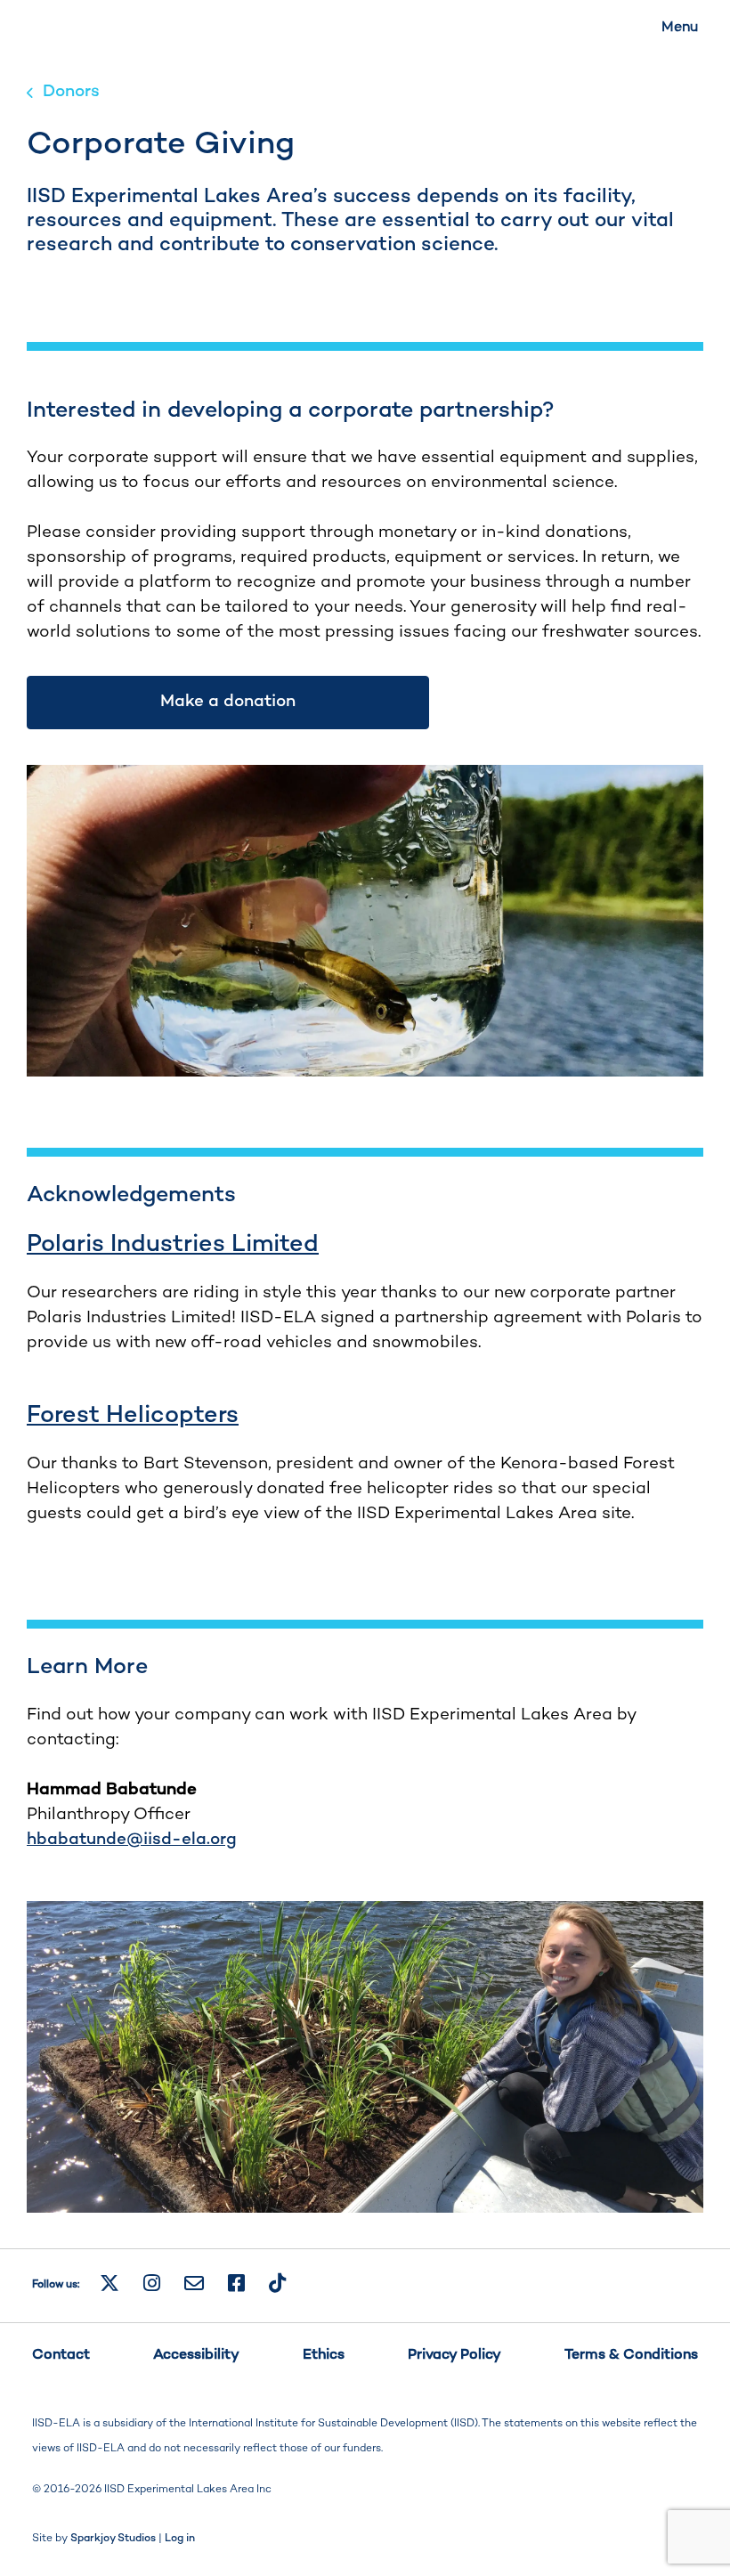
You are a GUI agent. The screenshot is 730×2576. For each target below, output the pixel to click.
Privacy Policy (454, 2356)
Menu (680, 28)
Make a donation (228, 702)
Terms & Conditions (631, 2356)
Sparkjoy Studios (113, 2539)
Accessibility (196, 2356)
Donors (71, 92)
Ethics (324, 2356)
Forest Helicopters (133, 1416)
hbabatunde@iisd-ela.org (132, 1840)
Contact (61, 2356)
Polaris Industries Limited (173, 1245)
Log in (180, 2539)
